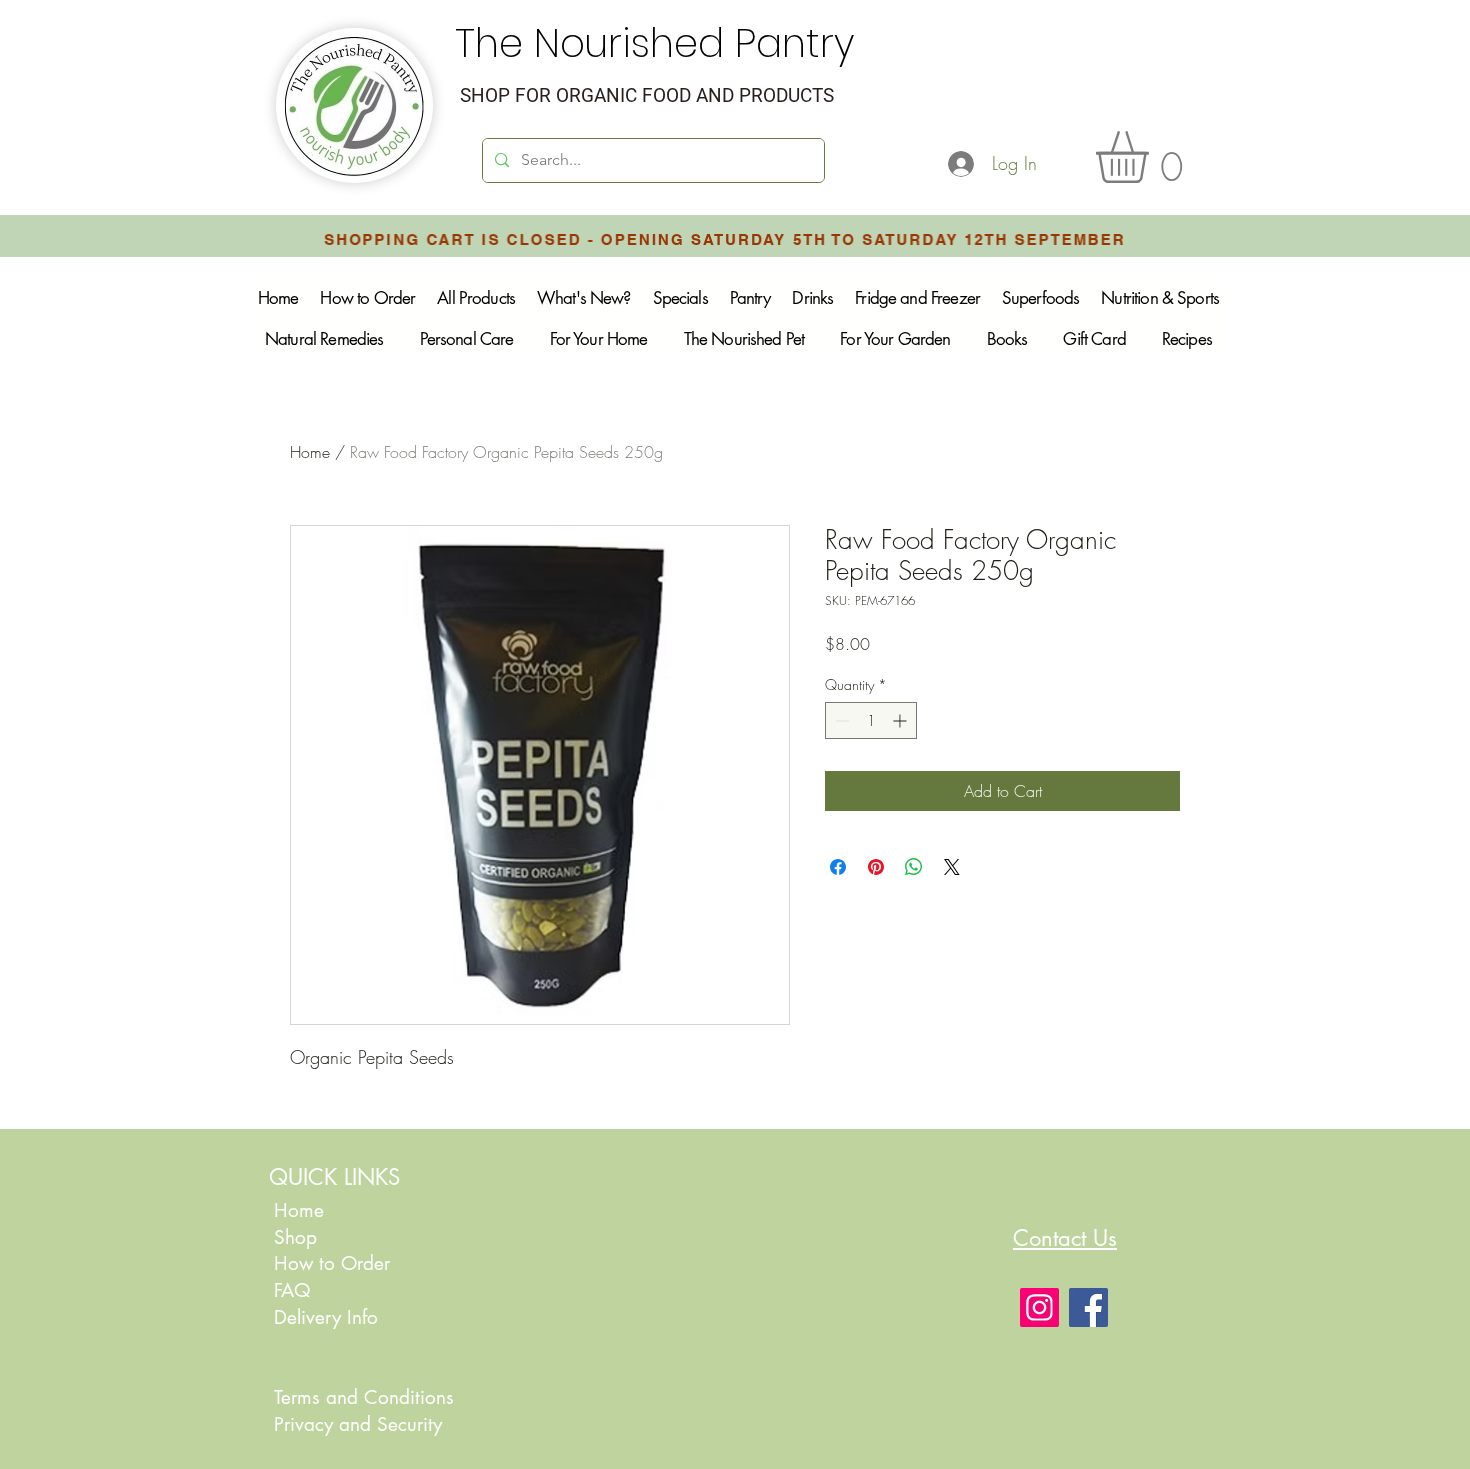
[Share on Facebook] (838, 867)
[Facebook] (1088, 1307)
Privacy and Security (358, 1424)
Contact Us (1065, 1238)
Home (310, 452)
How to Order (335, 1263)
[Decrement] (840, 720)
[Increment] (901, 720)
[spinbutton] (871, 720)
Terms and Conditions (364, 1397)
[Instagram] (1039, 1307)
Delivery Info (326, 1317)
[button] (1152, 157)
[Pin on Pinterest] (876, 867)
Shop (295, 1237)
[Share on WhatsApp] (914, 867)
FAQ (292, 1290)
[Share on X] (952, 867)
